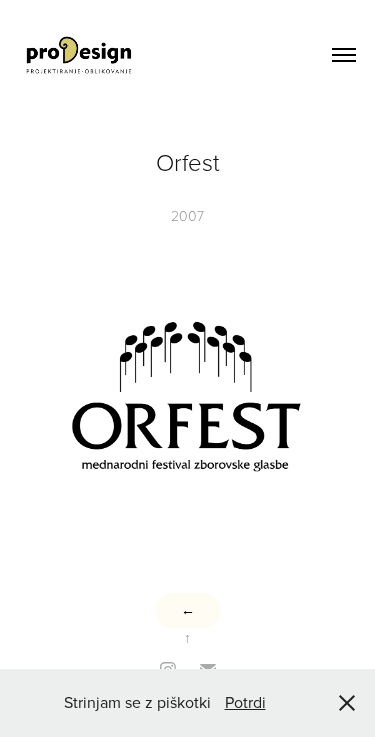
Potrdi (245, 702)
